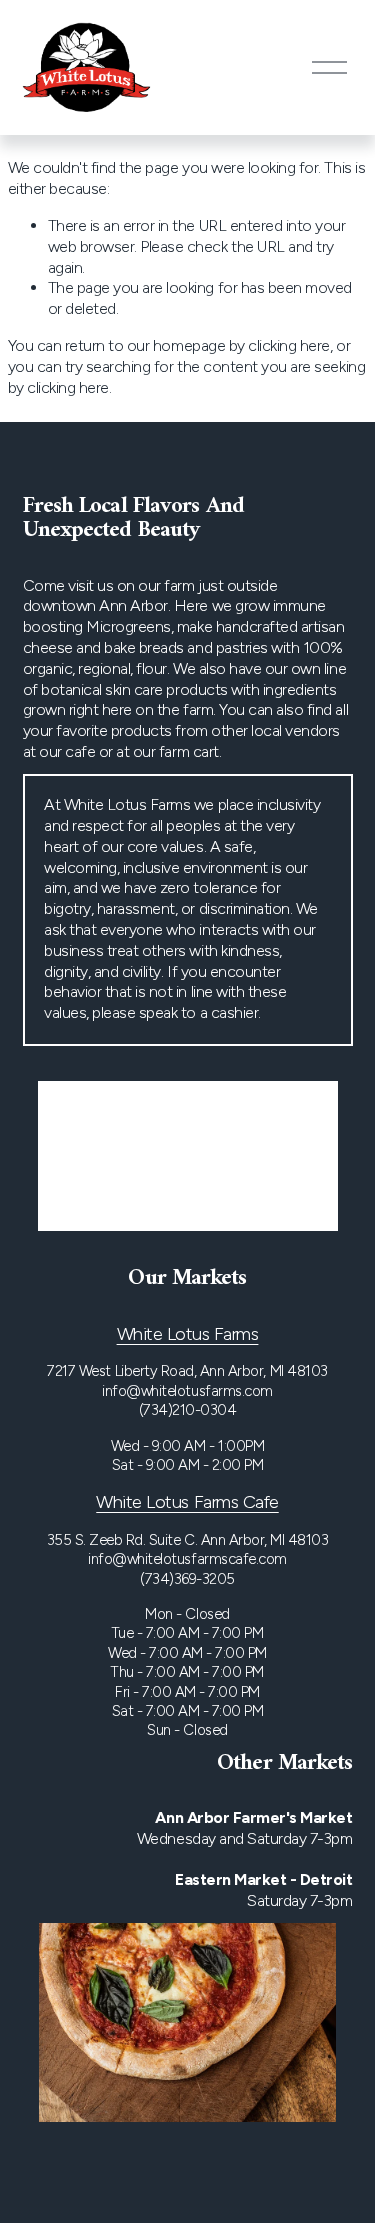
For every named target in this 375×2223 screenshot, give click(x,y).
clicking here (289, 345)
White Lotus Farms (188, 1334)
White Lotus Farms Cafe (187, 1502)
